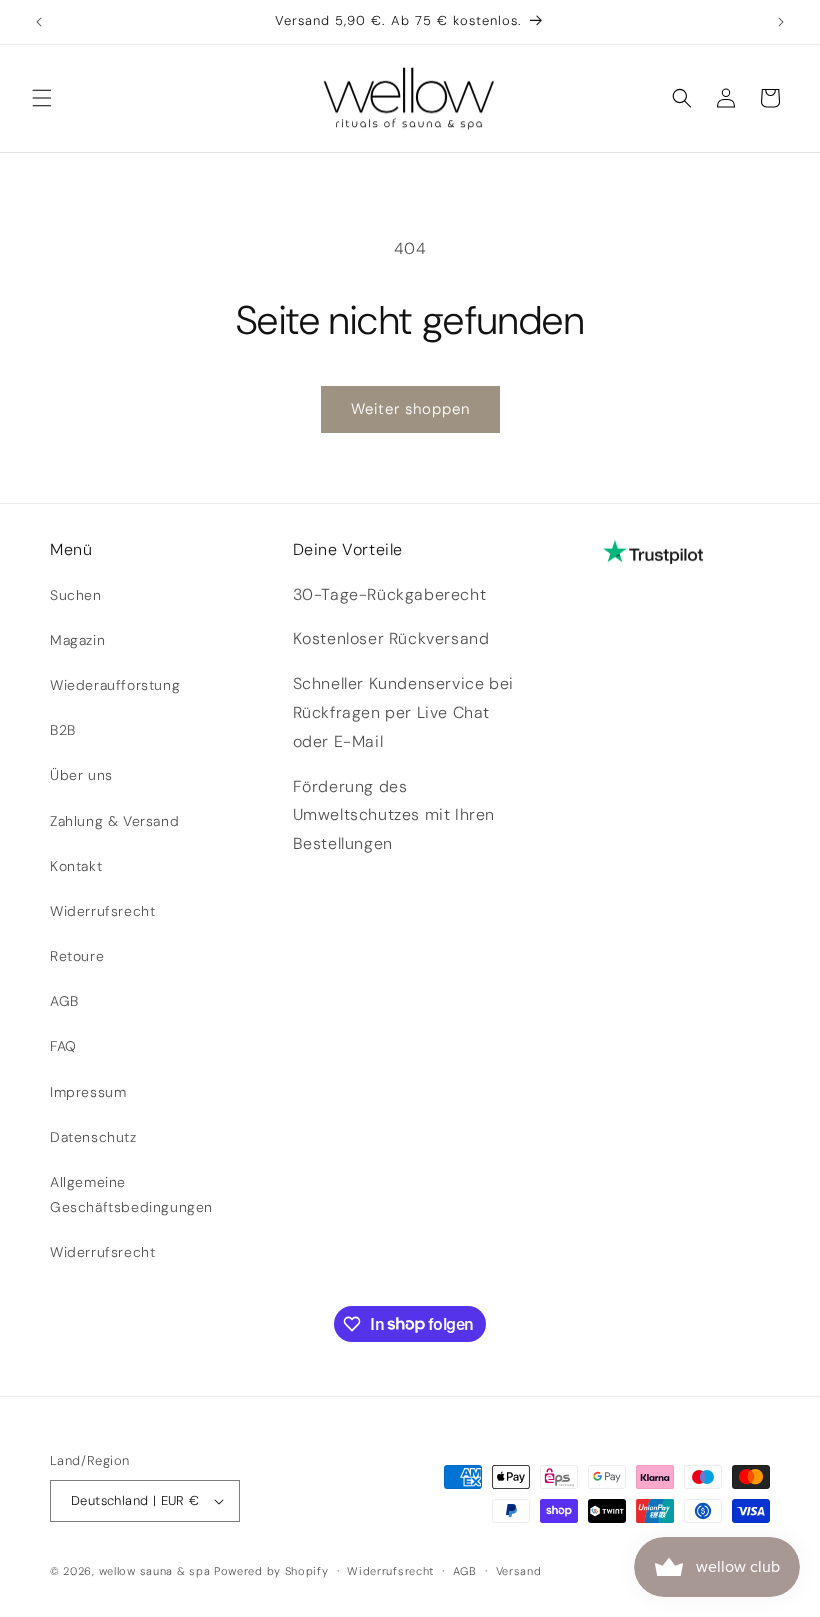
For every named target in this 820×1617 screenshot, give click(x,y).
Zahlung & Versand (114, 821)
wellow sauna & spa (155, 1571)
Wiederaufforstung (115, 685)
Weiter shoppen (410, 409)
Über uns (81, 775)
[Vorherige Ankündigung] (39, 22)
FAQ (63, 1046)
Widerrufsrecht (102, 911)
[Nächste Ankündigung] (781, 22)
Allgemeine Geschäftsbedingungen (131, 1194)
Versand (519, 1571)
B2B (63, 730)
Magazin (77, 640)
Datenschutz (93, 1137)
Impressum (88, 1092)
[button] (42, 98)
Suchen (76, 595)
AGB (64, 1001)
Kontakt (76, 866)
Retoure (77, 956)
